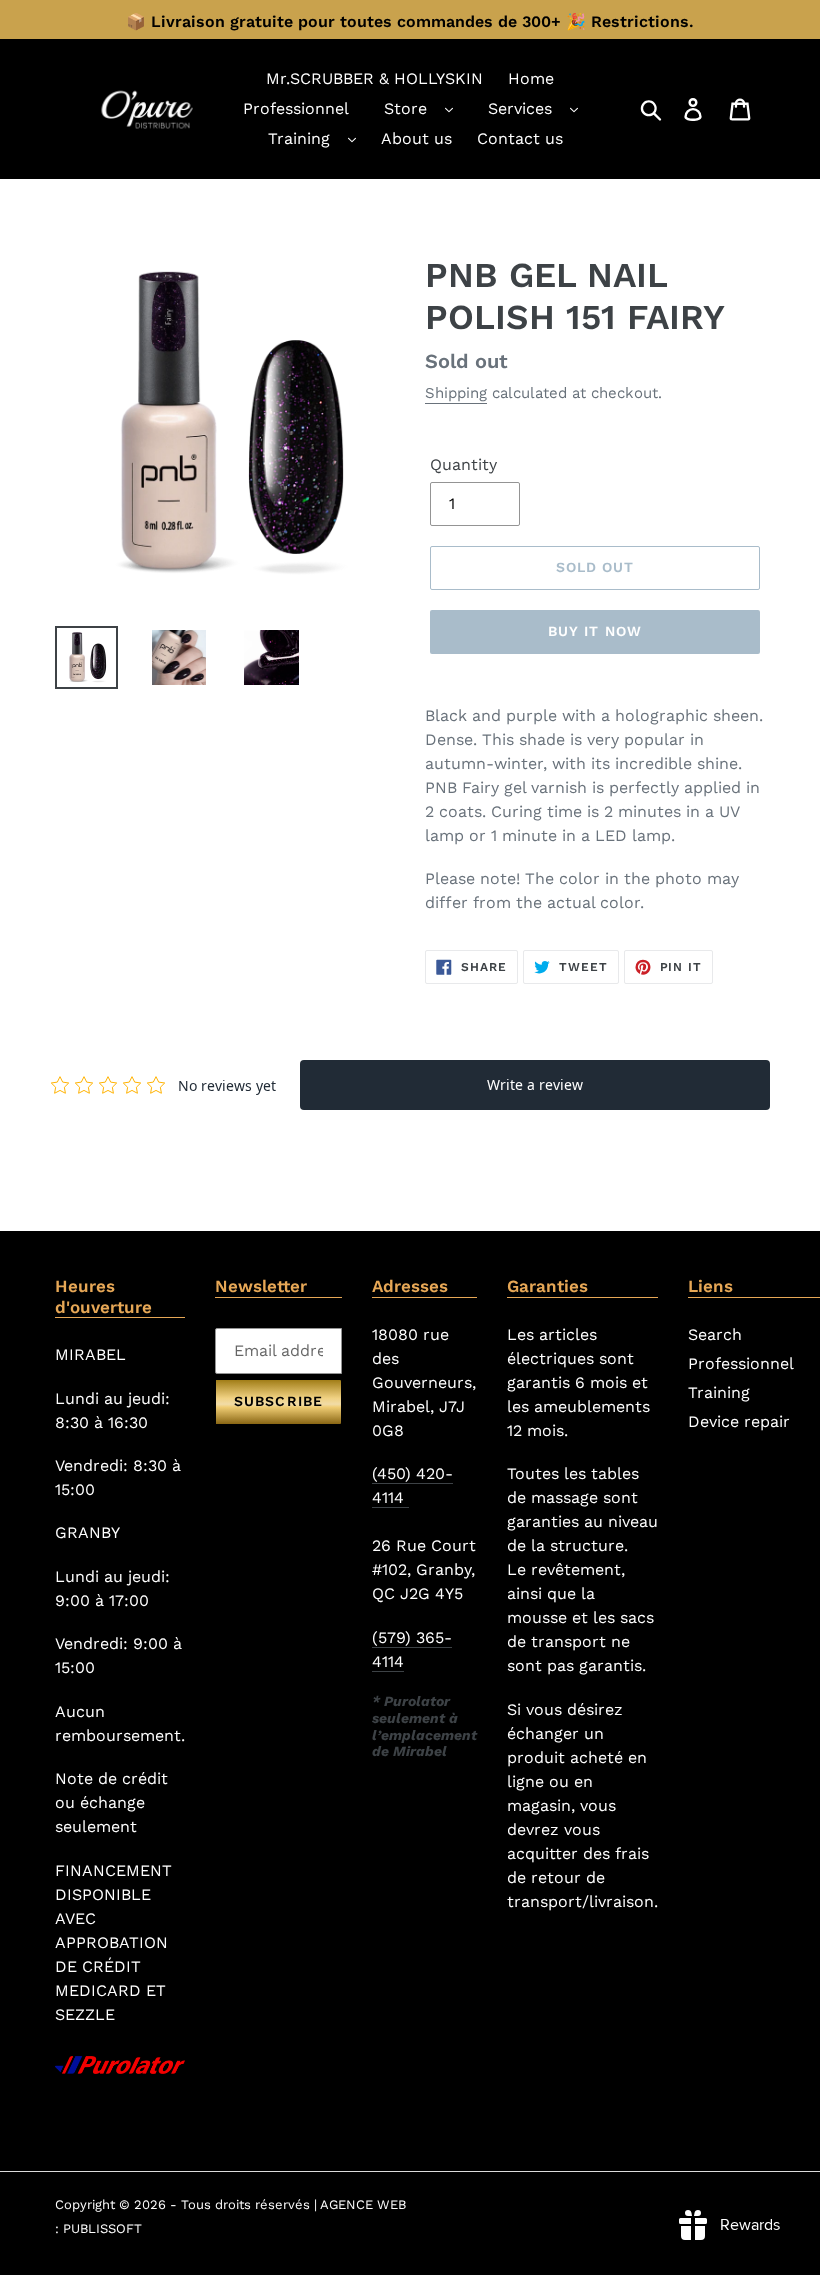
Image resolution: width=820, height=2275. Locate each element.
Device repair (739, 1421)
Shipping (456, 393)
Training (299, 138)
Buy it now (595, 631)
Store (405, 108)
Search (715, 1334)
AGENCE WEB (363, 2204)
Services (520, 108)
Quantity (463, 464)
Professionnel (741, 1363)
